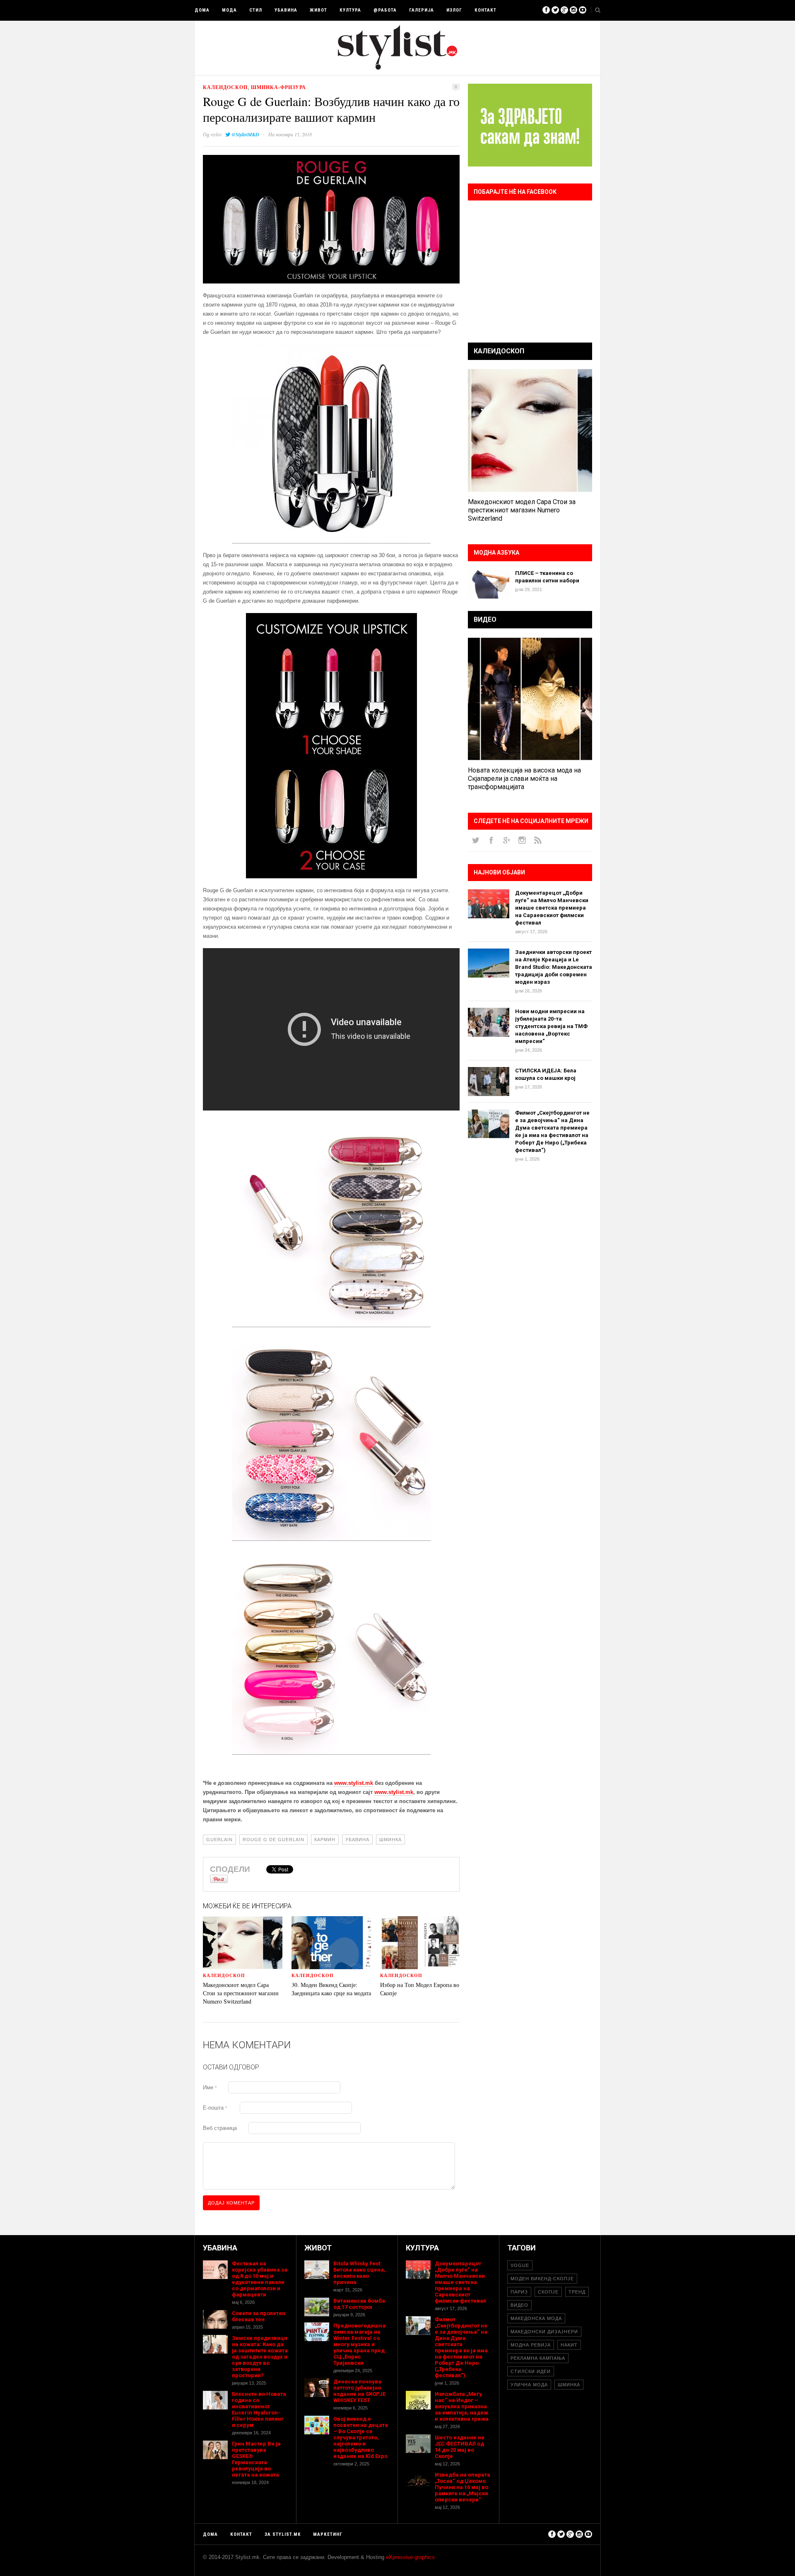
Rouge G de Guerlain (273, 1840)
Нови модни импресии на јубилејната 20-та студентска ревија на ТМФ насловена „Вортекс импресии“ (551, 1026)
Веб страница (220, 2128)
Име (210, 2087)
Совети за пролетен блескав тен (259, 2316)
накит (569, 2345)
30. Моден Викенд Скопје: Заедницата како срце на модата (331, 1989)
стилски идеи (531, 2371)
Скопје (548, 2292)
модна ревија (531, 2345)
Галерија (422, 10)
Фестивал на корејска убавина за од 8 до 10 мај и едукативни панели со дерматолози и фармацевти (260, 2279)
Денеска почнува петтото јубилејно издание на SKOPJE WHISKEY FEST (359, 2391)
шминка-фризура (278, 87)
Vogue (520, 2265)
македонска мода (536, 2318)
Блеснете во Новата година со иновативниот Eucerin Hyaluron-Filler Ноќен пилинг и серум (259, 2409)
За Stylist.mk (283, 2534)
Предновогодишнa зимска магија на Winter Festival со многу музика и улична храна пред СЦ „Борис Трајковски (359, 2344)
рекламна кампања (538, 2358)
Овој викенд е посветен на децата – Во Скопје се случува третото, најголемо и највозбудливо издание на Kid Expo (361, 2437)
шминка (390, 1840)
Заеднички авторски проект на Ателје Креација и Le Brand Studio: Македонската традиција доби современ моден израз (554, 967)
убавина (357, 1840)
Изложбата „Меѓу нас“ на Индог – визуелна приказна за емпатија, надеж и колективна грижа (462, 2406)
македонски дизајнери (544, 2332)
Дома (202, 10)
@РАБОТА (385, 10)
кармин (325, 1840)
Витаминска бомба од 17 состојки (359, 2304)
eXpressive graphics (410, 2557)
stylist (216, 134)
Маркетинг (328, 2534)
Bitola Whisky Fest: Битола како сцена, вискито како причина (359, 2273)
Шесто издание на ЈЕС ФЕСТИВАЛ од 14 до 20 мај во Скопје (460, 2447)
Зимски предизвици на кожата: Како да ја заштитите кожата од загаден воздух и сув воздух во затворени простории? (260, 2357)
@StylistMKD (245, 134)
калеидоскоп (225, 87)
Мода (229, 10)
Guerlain (219, 1840)
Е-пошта (215, 2108)
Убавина (286, 10)
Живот (318, 10)
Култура (350, 10)
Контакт (485, 10)
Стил (256, 10)
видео (519, 2305)
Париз (519, 2292)
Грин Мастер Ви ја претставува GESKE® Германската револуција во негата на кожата (256, 2459)
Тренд (577, 2292)
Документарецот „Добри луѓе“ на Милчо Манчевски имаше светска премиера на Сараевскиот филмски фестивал (552, 908)
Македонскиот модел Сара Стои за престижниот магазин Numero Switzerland (241, 1993)
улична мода (529, 2385)
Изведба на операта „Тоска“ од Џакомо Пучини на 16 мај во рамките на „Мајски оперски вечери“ (463, 2487)
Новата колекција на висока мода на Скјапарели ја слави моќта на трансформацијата (524, 779)
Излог (454, 10)
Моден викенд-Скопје (542, 2279)
